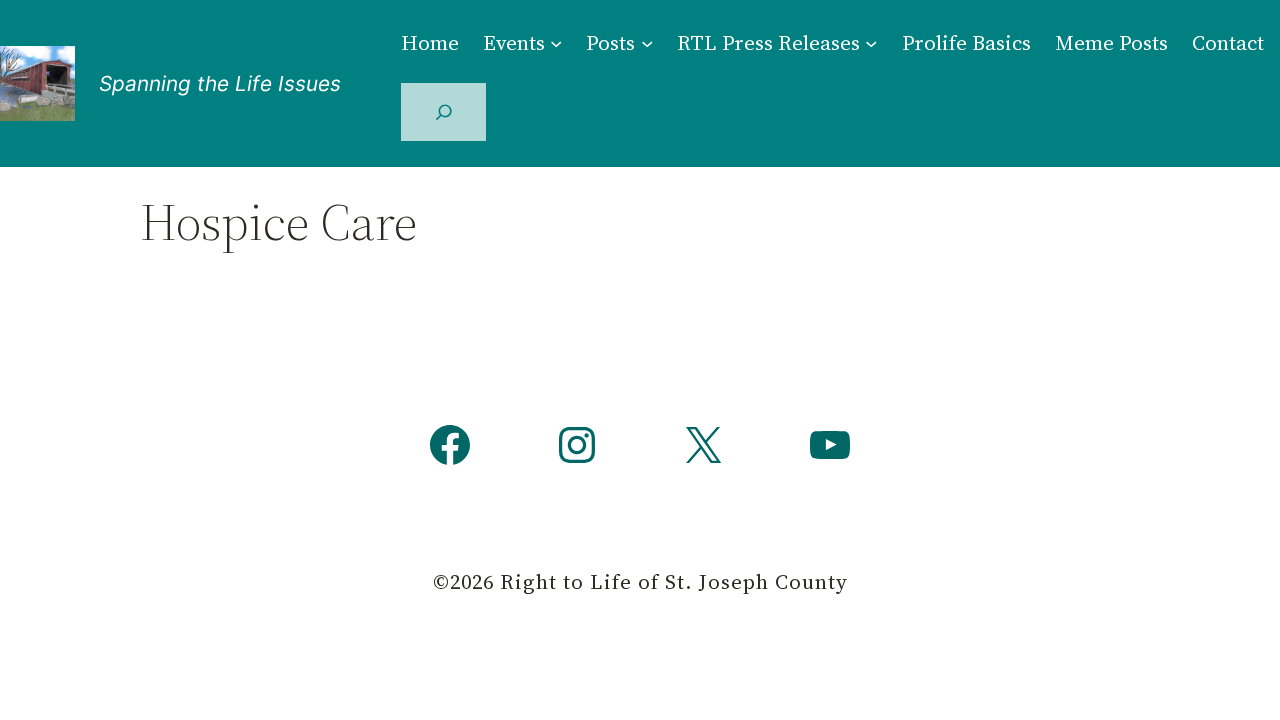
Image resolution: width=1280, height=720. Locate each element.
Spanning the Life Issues (220, 83)
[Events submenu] (556, 42)
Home (430, 42)
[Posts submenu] (647, 42)
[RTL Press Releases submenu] (871, 42)
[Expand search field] (443, 112)
